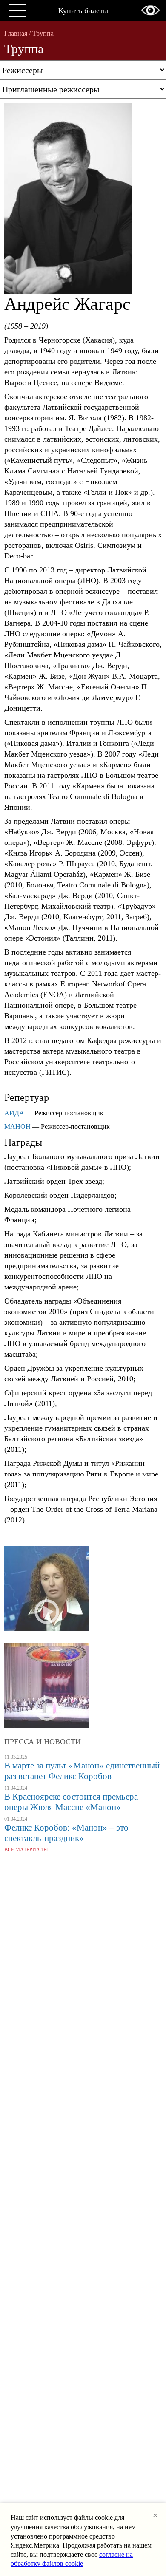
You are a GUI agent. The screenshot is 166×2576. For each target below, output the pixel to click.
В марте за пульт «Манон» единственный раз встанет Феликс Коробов (82, 1771)
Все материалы (26, 1850)
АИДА (14, 1113)
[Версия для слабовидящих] (150, 10)
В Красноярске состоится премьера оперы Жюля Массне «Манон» (71, 1802)
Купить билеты (83, 11)
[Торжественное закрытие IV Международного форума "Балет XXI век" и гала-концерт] (47, 1682)
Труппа (43, 33)
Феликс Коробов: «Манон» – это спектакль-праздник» (66, 1833)
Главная (16, 33)
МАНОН (17, 1126)
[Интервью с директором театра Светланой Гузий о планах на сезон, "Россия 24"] (47, 1589)
